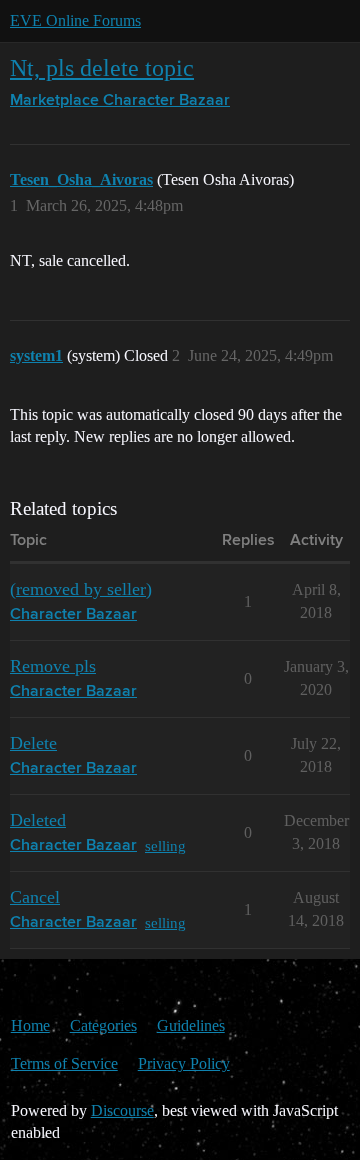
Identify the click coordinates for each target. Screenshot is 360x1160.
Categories (103, 1025)
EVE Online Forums (75, 20)
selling (165, 845)
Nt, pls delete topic (102, 67)
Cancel (35, 897)
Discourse (122, 1110)
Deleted (38, 820)
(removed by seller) (81, 589)
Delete (33, 743)
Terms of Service (64, 1063)
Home (30, 1025)
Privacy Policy (184, 1063)
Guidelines (191, 1025)
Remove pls (53, 666)
